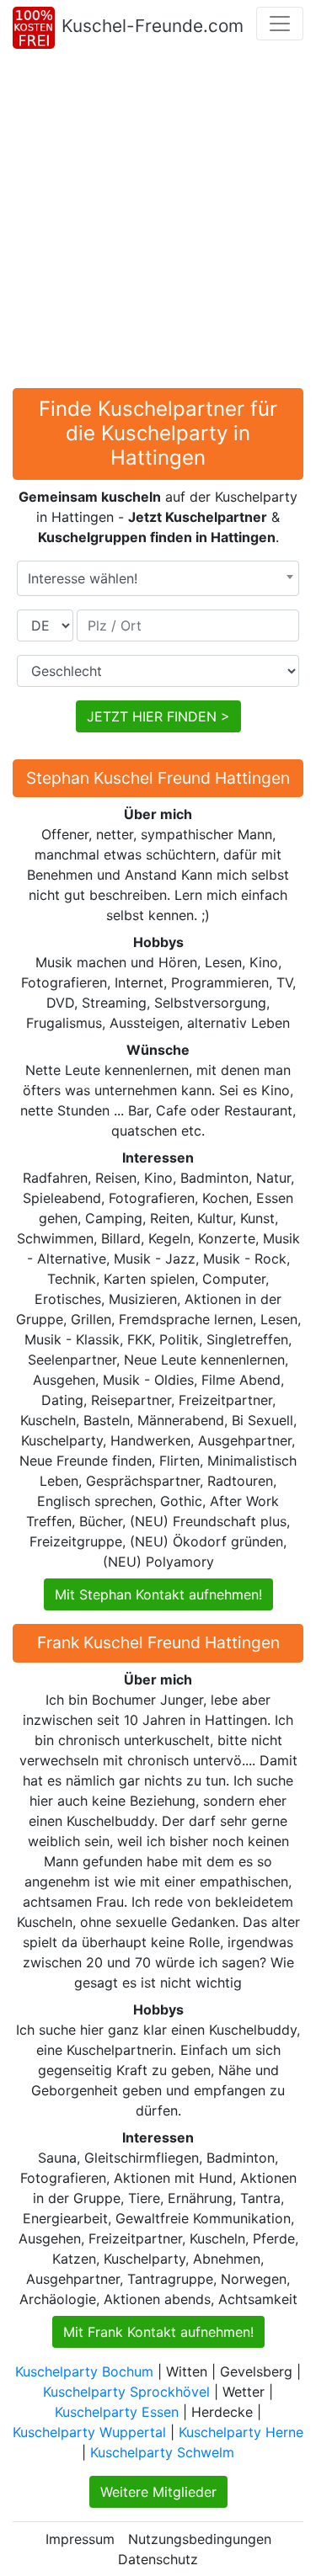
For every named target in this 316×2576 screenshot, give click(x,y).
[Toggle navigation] (280, 24)
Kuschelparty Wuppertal (89, 2432)
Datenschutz (158, 2559)
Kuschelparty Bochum (84, 2371)
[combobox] (158, 578)
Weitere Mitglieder (158, 2492)
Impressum (80, 2539)
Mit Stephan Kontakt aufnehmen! (158, 1594)
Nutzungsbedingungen (200, 2539)
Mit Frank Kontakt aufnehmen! (158, 2332)
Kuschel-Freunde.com (153, 26)
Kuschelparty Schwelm (162, 2452)
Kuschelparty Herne (241, 2432)
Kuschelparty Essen (117, 2412)
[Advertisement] (158, 222)
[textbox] (158, 578)
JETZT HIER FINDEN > (158, 716)
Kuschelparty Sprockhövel (126, 2392)
